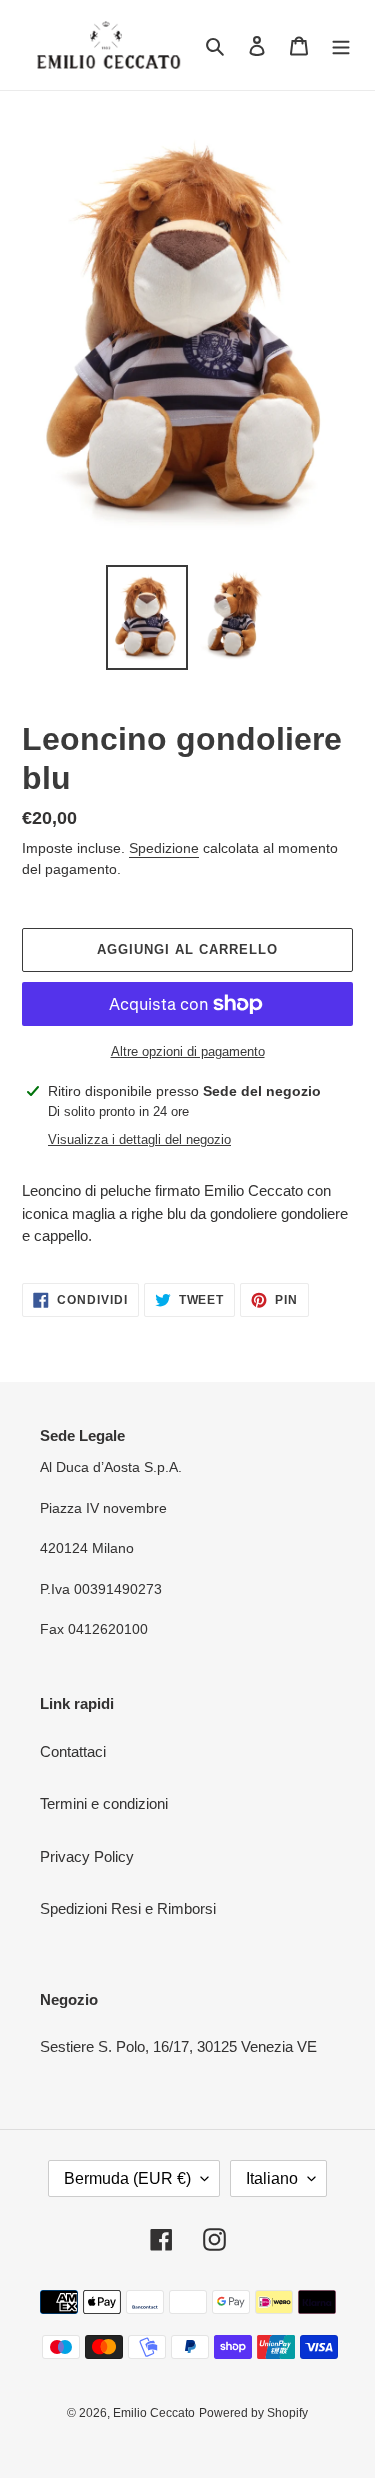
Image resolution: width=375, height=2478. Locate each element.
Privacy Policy (87, 1856)
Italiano (272, 2178)
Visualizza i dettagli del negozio (139, 1139)
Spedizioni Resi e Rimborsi (128, 1908)
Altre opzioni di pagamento (188, 1051)
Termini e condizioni (104, 1803)
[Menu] (341, 45)
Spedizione (164, 848)
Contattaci (73, 1751)
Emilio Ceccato (154, 2413)
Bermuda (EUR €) (127, 2178)
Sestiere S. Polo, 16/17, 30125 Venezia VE (178, 2046)
